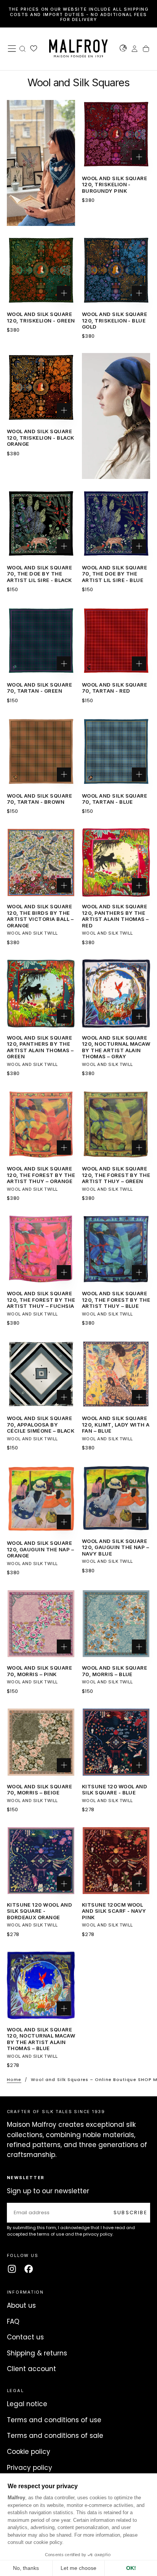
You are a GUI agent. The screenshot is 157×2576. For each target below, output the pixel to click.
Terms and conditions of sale (55, 2436)
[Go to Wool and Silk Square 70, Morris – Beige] (41, 1742)
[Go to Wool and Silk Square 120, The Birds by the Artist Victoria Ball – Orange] (41, 862)
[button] (12, 48)
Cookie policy (29, 2452)
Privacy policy (30, 2468)
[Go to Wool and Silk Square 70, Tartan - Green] (41, 641)
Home (14, 2079)
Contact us (25, 2337)
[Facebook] (29, 2269)
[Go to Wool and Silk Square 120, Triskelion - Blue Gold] (116, 270)
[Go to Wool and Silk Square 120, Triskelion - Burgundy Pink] (116, 134)
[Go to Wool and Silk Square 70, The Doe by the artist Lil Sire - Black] (41, 524)
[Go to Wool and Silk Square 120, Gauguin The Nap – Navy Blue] (116, 1498)
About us (21, 2305)
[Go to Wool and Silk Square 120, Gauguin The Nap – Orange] (41, 1499)
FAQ (13, 2321)
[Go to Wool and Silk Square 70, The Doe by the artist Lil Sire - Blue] (116, 524)
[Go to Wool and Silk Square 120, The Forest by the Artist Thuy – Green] (116, 1125)
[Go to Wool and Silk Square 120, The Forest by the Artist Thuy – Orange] (41, 1125)
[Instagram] (12, 2269)
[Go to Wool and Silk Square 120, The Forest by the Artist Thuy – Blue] (116, 1249)
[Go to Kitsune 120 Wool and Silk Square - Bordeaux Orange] (41, 1861)
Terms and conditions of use (54, 2420)
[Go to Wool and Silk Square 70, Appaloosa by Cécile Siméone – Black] (41, 1374)
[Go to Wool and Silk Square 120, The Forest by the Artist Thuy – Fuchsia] (41, 1249)
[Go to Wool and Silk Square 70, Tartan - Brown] (41, 751)
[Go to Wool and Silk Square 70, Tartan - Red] (116, 641)
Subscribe (131, 2212)
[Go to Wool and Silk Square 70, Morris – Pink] (41, 1624)
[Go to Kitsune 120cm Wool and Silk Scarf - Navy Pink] (116, 1861)
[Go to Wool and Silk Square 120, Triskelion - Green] (41, 270)
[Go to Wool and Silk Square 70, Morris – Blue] (116, 1624)
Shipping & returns (37, 2353)
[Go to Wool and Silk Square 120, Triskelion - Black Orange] (41, 387)
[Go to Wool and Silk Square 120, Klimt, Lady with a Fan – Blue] (116, 1374)
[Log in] (135, 50)
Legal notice (27, 2404)
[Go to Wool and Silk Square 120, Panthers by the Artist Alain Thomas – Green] (41, 994)
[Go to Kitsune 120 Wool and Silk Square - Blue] (116, 1742)
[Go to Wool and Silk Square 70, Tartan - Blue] (116, 751)
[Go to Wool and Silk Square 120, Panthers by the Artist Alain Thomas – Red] (116, 862)
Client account (31, 2369)
